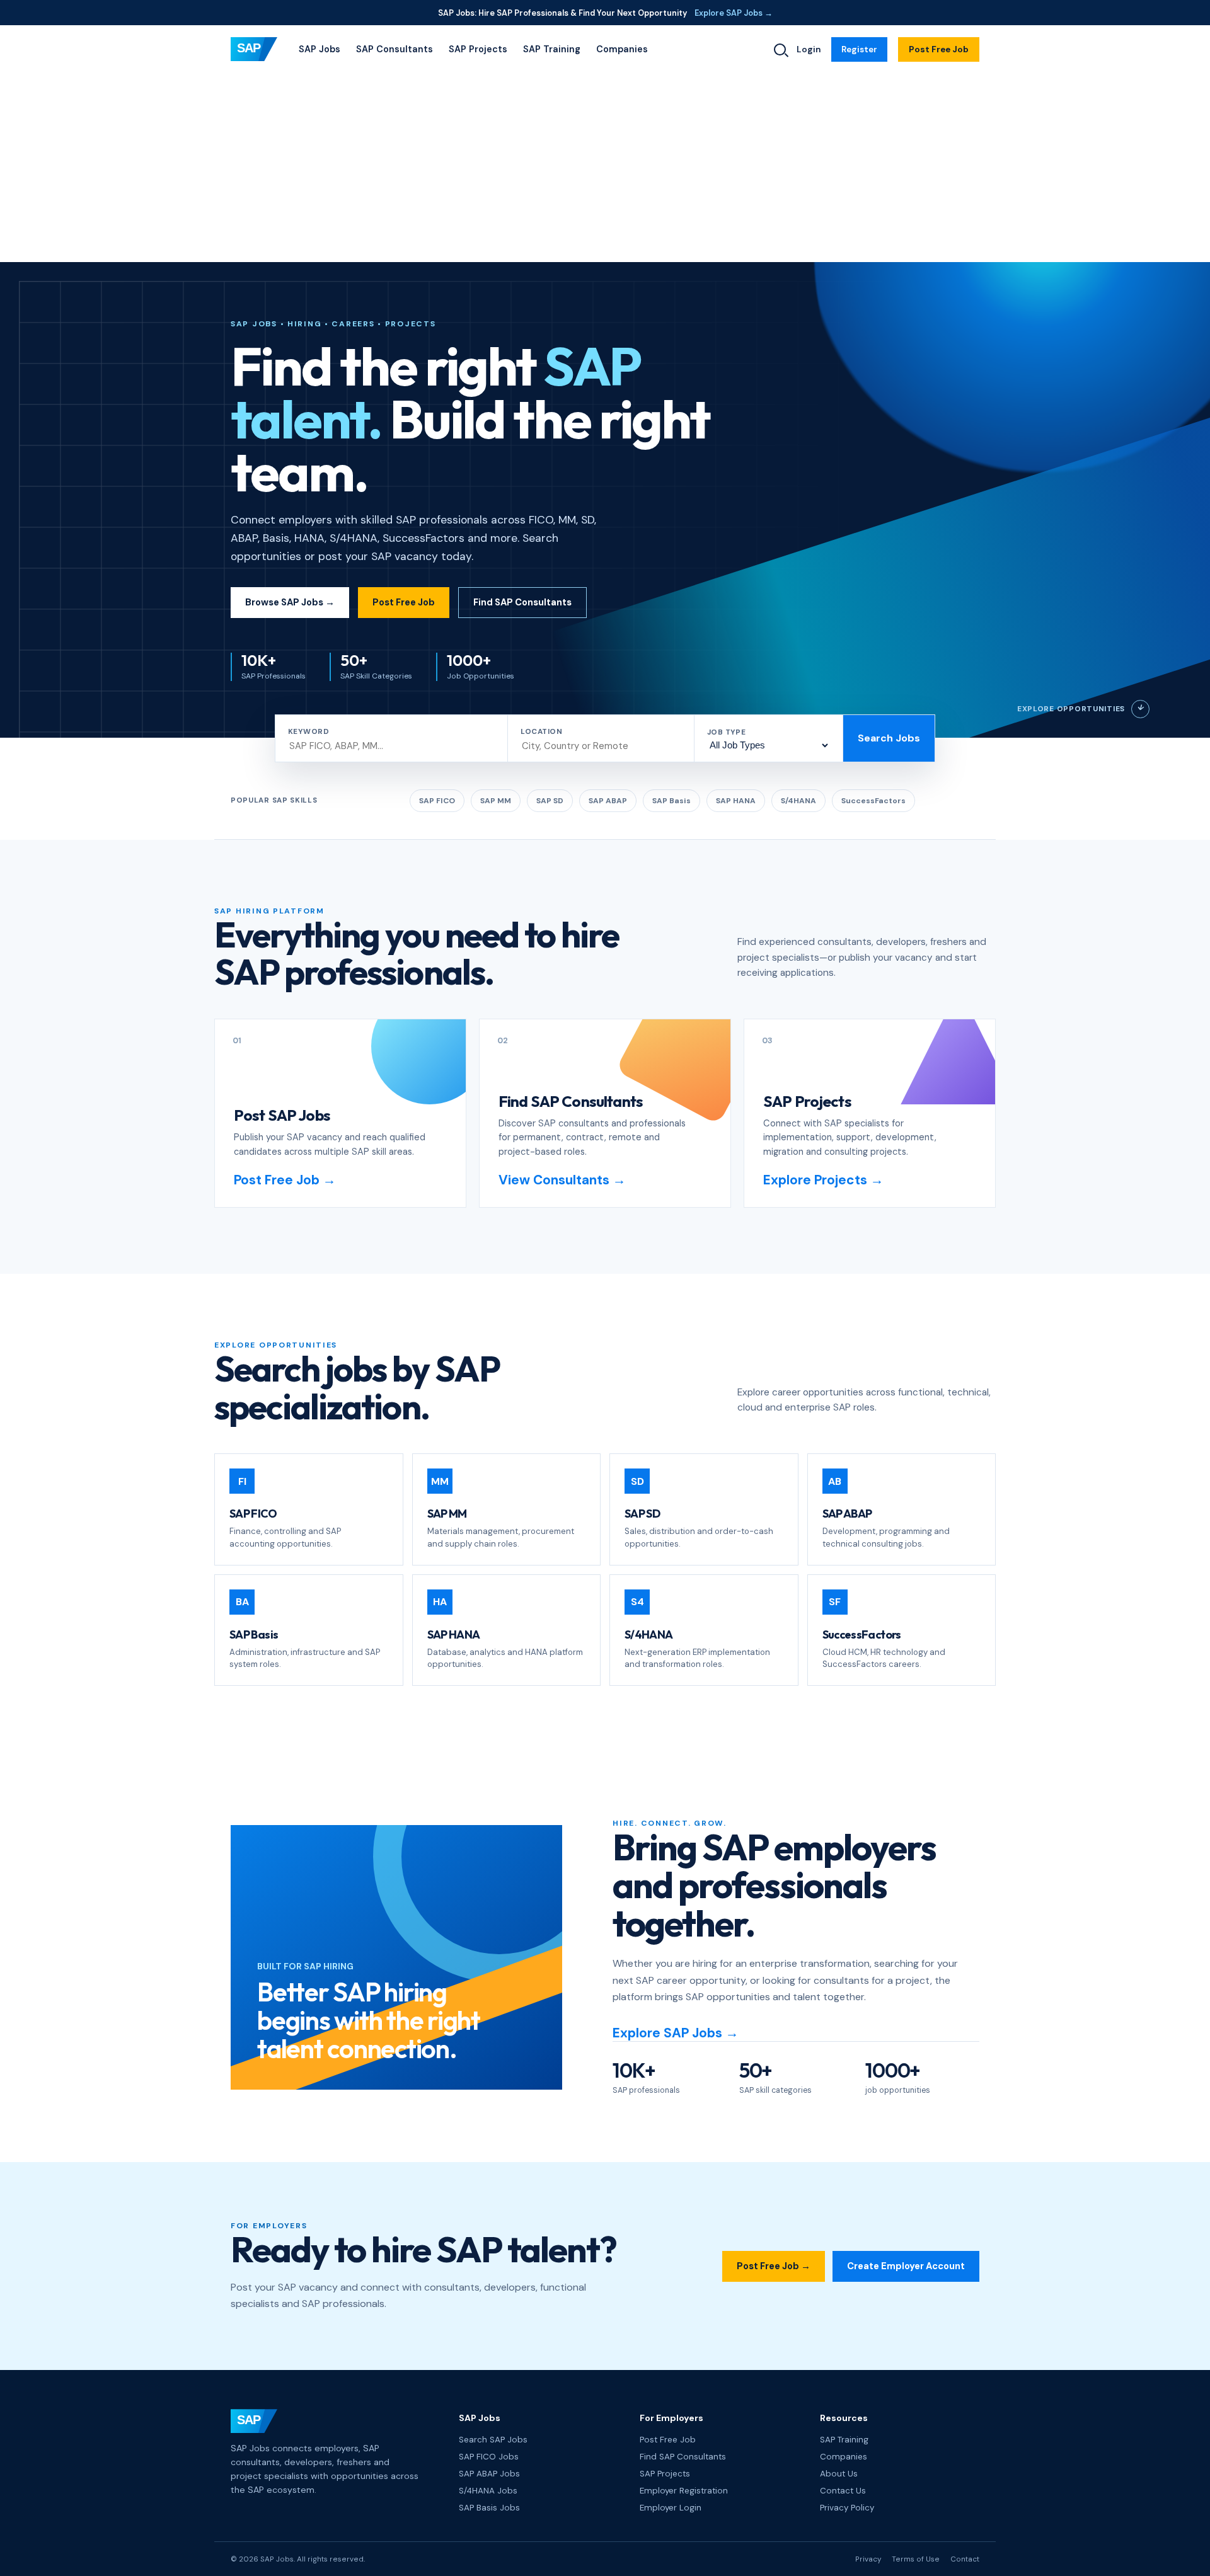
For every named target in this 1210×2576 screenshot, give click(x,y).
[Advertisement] (605, 168)
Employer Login (671, 2508)
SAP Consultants (395, 49)
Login (809, 49)
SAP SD (550, 801)
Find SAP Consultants (522, 602)
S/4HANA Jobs (488, 2491)
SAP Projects (478, 49)
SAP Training (552, 49)
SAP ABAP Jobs (489, 2474)
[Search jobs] (780, 49)
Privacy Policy (847, 2508)
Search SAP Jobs (493, 2440)
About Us (839, 2474)
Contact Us (843, 2491)
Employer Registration (684, 2491)
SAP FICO (437, 801)
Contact (965, 2559)
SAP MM (496, 801)
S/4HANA (798, 801)
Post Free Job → (774, 2266)
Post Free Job (939, 49)
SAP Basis (671, 801)
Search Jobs (889, 738)
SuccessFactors (873, 801)
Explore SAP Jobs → (734, 13)
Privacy (868, 2559)
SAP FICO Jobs (489, 2457)
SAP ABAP (608, 801)
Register (859, 49)
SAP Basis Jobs (489, 2508)
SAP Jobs (320, 49)
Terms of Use (916, 2559)
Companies (622, 49)
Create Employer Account (906, 2266)
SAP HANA (736, 801)
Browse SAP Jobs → (290, 602)
